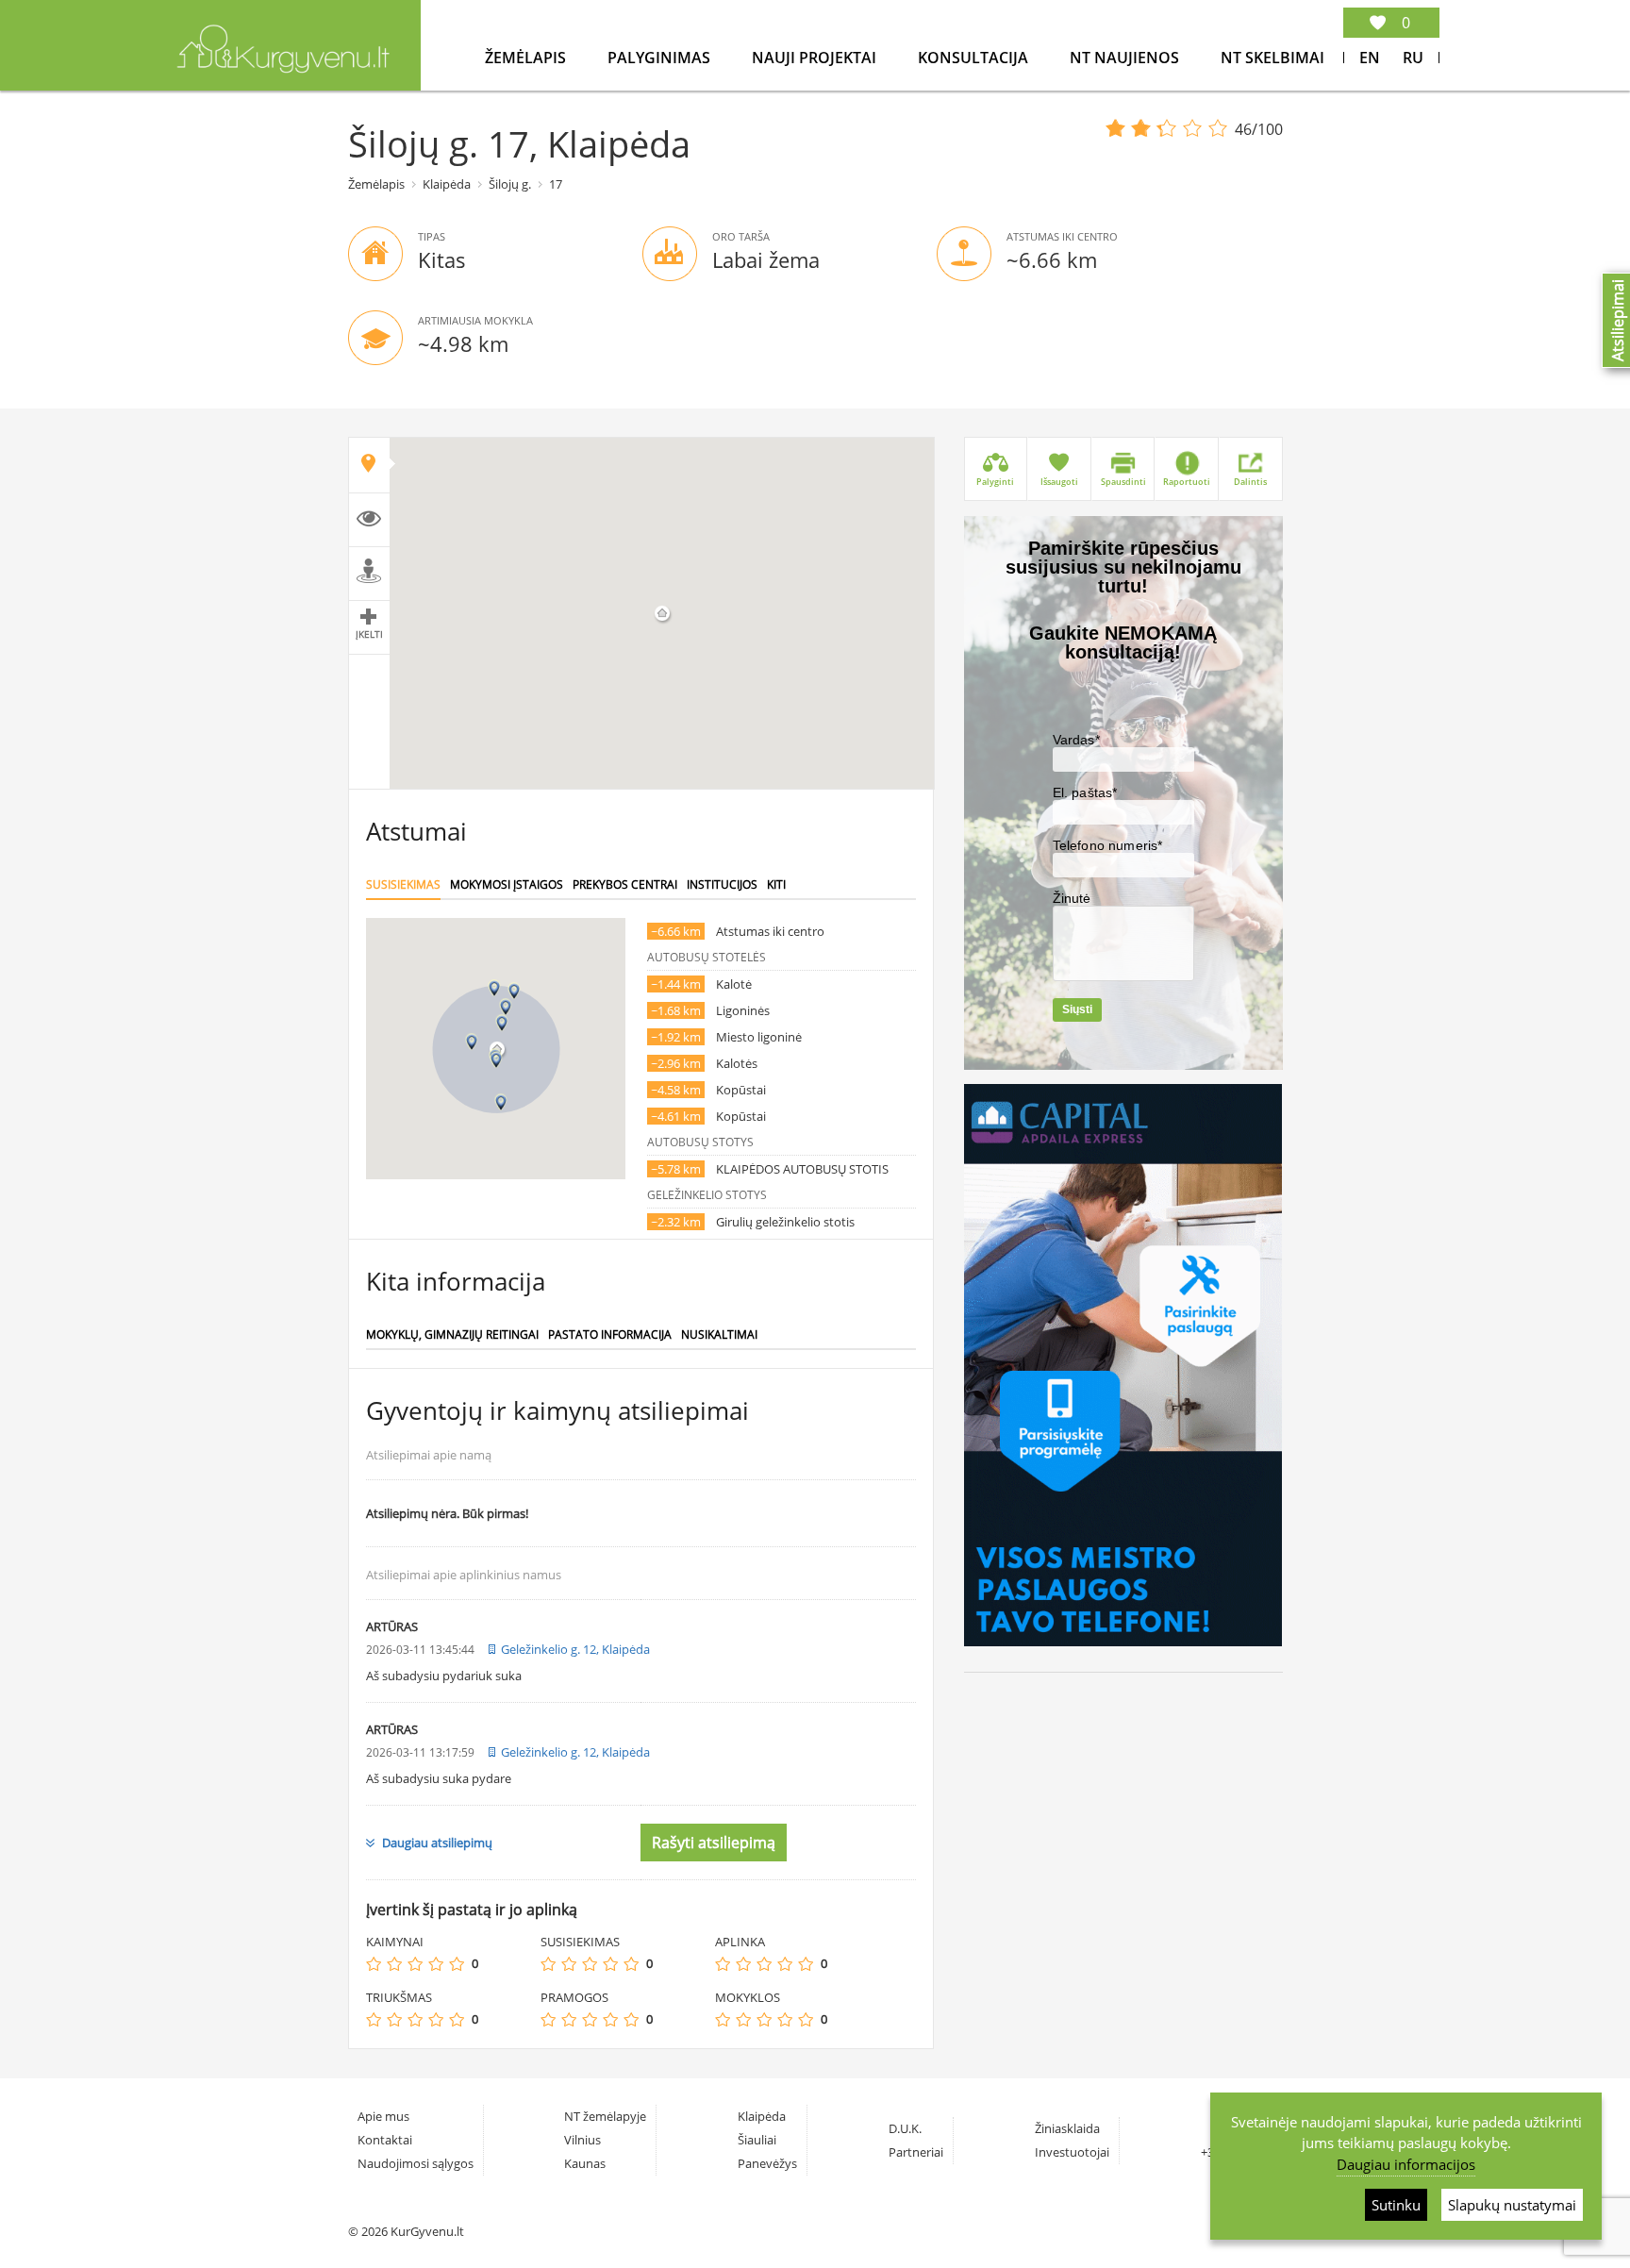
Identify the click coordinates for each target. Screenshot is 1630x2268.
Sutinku (1396, 2205)
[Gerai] (436, 1964)
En (1370, 58)
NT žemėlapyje (605, 2116)
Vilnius (582, 2140)
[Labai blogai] (374, 1964)
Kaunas (585, 2163)
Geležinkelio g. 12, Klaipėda (575, 1649)
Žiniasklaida (1067, 2128)
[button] (502, 1023)
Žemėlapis (527, 58)
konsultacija (975, 58)
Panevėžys (767, 2163)
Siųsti (1077, 1009)
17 (556, 184)
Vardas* (1076, 740)
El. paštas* (1085, 792)
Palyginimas (661, 58)
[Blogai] (394, 1964)
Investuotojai (1072, 2152)
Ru (1413, 58)
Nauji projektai (816, 58)
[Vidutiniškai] (415, 1964)
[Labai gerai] (457, 1964)
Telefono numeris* (1108, 845)
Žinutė (1072, 898)
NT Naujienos (1126, 58)
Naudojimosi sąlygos (416, 2163)
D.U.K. (905, 2128)
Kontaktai (385, 2140)
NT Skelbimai (1272, 58)
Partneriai (916, 2152)
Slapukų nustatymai (1512, 2205)
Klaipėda (447, 184)
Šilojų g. (510, 184)
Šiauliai (757, 2140)
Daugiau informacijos (1406, 2164)
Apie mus (383, 2116)
